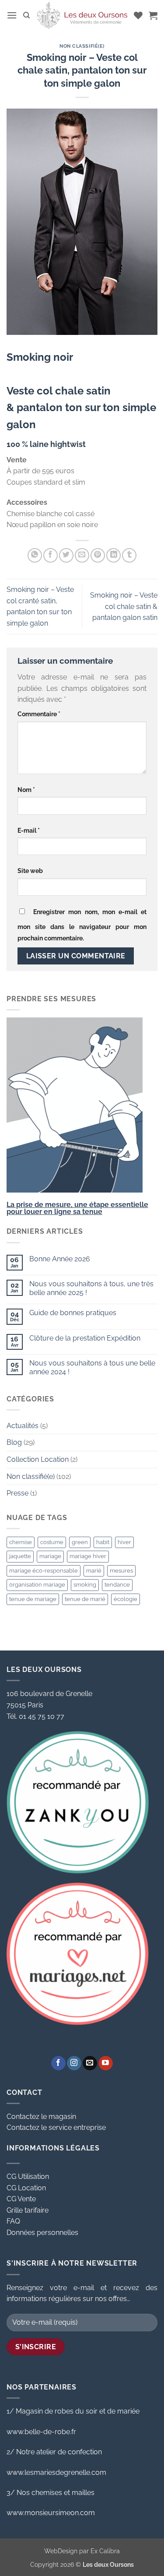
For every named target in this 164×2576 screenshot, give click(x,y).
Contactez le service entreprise (56, 2127)
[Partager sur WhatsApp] (35, 555)
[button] (12, 15)
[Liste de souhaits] (138, 15)
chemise (21, 1542)
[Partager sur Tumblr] (129, 555)
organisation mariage (37, 1585)
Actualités (23, 1426)
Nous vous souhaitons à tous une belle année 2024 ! (92, 1367)
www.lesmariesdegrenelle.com (56, 2472)
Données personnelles (42, 2233)
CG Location (26, 2188)
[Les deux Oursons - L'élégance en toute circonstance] (82, 15)
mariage (50, 1556)
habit (103, 1542)
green (80, 1542)
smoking (85, 1585)
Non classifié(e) (82, 46)
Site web (30, 871)
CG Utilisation (28, 2177)
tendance (117, 1585)
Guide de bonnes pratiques (73, 1313)
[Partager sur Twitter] (66, 555)
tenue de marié (85, 1599)
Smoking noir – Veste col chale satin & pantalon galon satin (124, 606)
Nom (26, 790)
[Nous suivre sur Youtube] (106, 2063)
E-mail (29, 830)
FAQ (13, 2221)
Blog (14, 1442)
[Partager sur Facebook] (51, 555)
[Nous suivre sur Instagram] (74, 2063)
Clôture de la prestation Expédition (85, 1338)
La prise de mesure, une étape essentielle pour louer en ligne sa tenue (77, 1208)
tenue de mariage (33, 1599)
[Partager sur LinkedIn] (113, 555)
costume (52, 1542)
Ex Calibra (105, 2551)
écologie (126, 1599)
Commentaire (39, 714)
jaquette (20, 1556)
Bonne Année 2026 (60, 1259)
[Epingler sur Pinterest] (98, 555)
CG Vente (21, 2199)
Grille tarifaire (28, 2210)
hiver (124, 1542)
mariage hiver (88, 1556)
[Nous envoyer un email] (90, 2063)
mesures (121, 1571)
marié (94, 1571)
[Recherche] (26, 15)
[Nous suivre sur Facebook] (58, 2063)
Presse (17, 1493)
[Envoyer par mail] (82, 555)
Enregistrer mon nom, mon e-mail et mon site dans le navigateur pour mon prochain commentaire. (82, 925)
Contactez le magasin (41, 2117)
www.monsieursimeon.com (51, 2513)
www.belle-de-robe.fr (41, 2432)
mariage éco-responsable (44, 1571)
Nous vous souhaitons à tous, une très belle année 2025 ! (91, 1288)
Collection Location (38, 1459)
